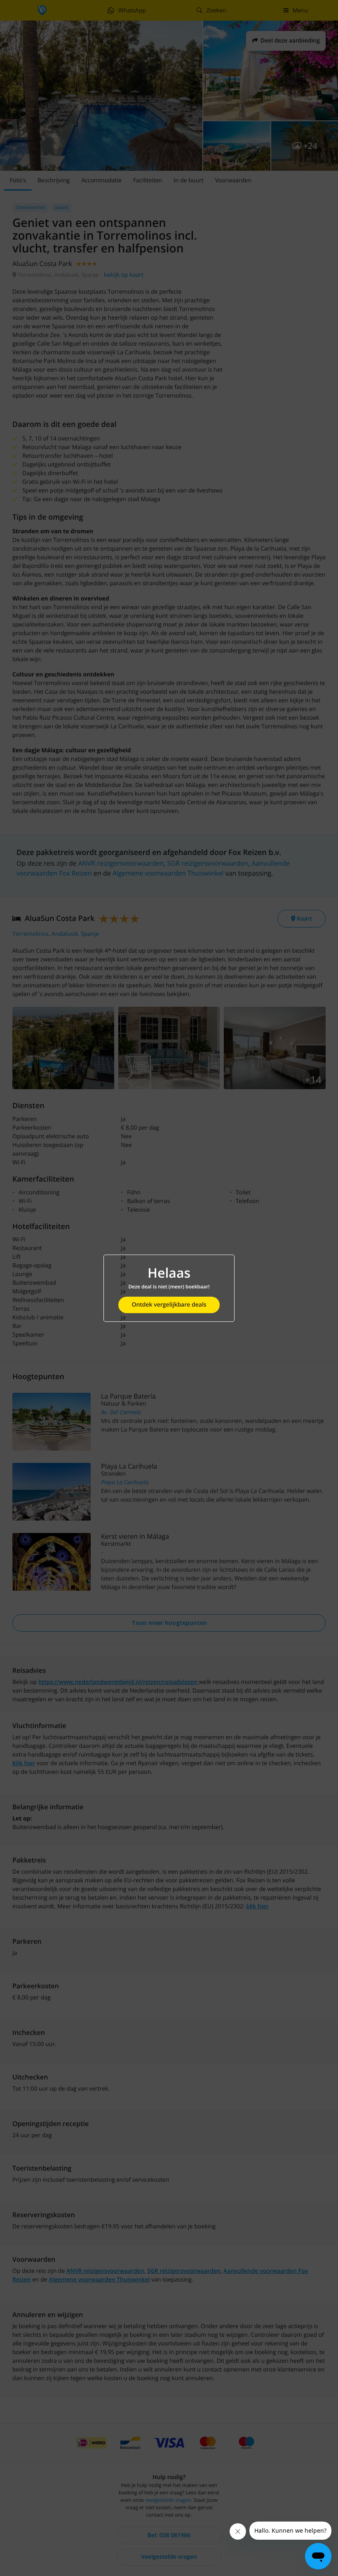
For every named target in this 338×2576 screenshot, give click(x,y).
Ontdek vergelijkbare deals (169, 1305)
